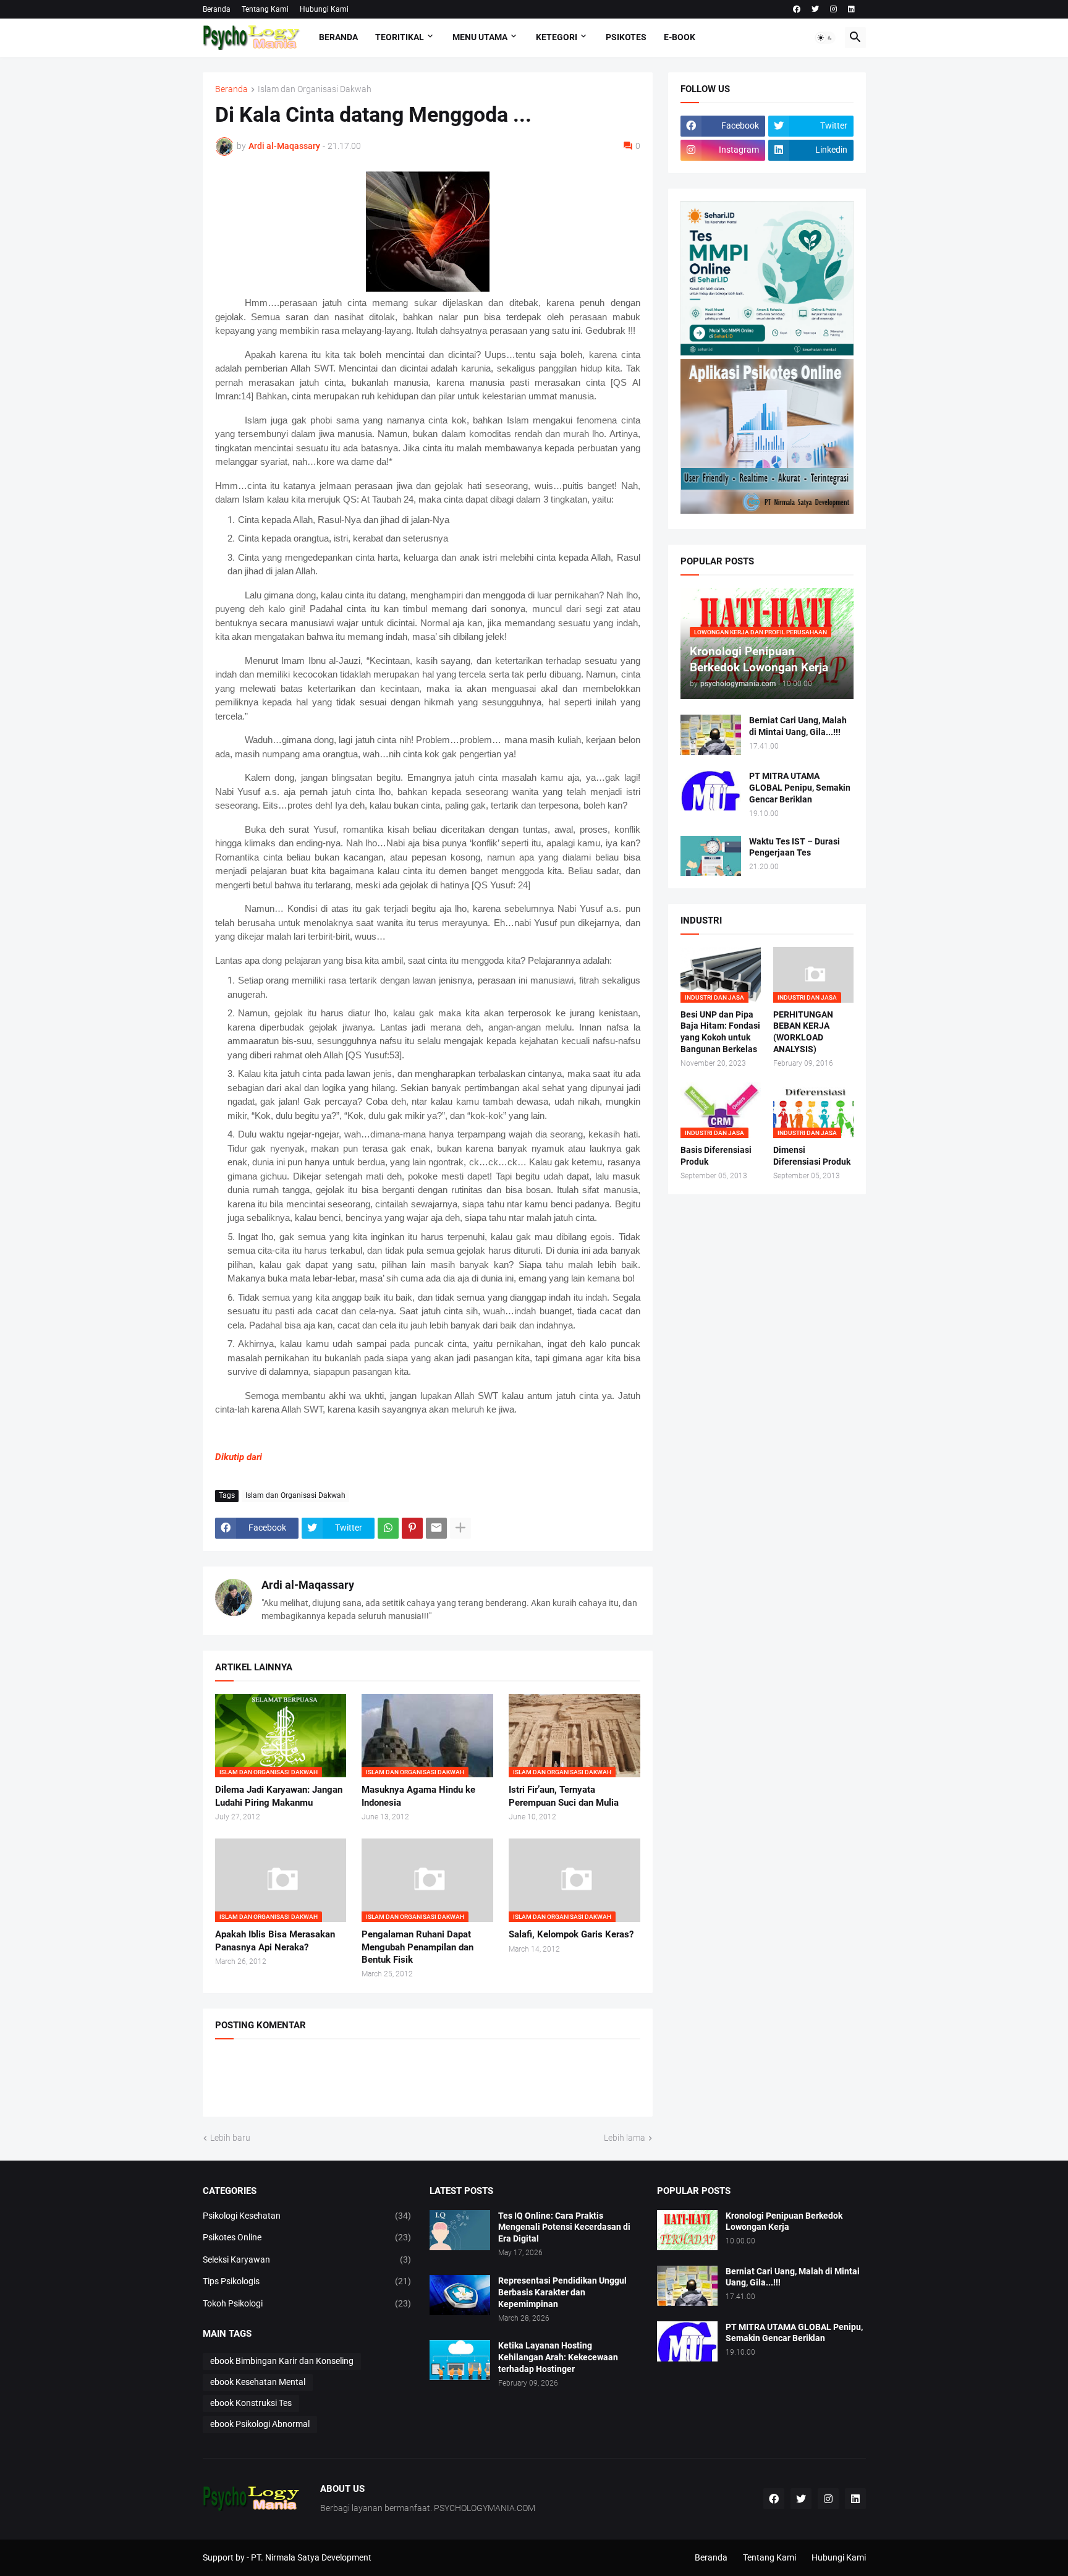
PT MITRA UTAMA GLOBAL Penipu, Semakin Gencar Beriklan (800, 788)
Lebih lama (625, 2138)
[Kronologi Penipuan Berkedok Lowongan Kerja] (687, 2230)
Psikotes (626, 37)
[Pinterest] (412, 1528)
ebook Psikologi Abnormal (260, 2424)
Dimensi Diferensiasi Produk (812, 1156)
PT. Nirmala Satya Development (311, 2557)
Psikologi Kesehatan (307, 2216)
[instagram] (833, 9)
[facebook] (797, 9)
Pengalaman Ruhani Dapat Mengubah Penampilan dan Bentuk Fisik (417, 1947)
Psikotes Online (307, 2237)
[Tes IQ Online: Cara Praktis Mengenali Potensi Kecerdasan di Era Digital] (460, 2230)
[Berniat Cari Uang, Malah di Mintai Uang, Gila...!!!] (711, 735)
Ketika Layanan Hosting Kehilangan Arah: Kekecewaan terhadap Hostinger (558, 2357)
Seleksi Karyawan (307, 2259)
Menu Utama (480, 37)
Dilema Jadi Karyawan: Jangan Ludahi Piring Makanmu (279, 1796)
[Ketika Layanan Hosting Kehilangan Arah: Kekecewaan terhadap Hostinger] (460, 2360)
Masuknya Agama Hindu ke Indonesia (418, 1796)
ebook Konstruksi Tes (251, 2403)
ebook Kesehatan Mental (258, 2382)
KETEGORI (557, 37)
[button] (825, 38)
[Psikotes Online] (767, 352)
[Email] (436, 1528)
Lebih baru (230, 2138)
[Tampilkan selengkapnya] (460, 1528)
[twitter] (815, 9)
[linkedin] (851, 9)
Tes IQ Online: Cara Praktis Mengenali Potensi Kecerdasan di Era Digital (564, 2227)
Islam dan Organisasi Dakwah (315, 89)
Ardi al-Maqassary (308, 1585)
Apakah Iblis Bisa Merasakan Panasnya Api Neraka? (275, 1941)
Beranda (217, 9)
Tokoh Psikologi (307, 2303)
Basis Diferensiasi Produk (716, 1156)
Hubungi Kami (324, 9)
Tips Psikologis (307, 2281)
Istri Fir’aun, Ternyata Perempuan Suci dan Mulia (564, 1796)
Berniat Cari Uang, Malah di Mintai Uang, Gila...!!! (798, 726)
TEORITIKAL (400, 37)
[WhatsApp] (388, 1528)
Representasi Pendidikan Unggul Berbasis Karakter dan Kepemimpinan (562, 2292)
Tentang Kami (265, 9)
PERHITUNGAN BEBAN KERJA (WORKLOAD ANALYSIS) (803, 1032)
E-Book (680, 37)
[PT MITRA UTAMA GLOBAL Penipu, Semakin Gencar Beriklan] (711, 790)
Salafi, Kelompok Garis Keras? (571, 1934)
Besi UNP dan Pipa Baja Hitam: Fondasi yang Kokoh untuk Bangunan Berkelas (720, 1032)
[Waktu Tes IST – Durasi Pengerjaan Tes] (711, 856)
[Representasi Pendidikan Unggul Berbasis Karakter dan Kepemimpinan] (460, 2295)
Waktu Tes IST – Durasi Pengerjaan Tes (795, 847)
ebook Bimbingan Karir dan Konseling (282, 2361)
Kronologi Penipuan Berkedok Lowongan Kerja (784, 2221)
